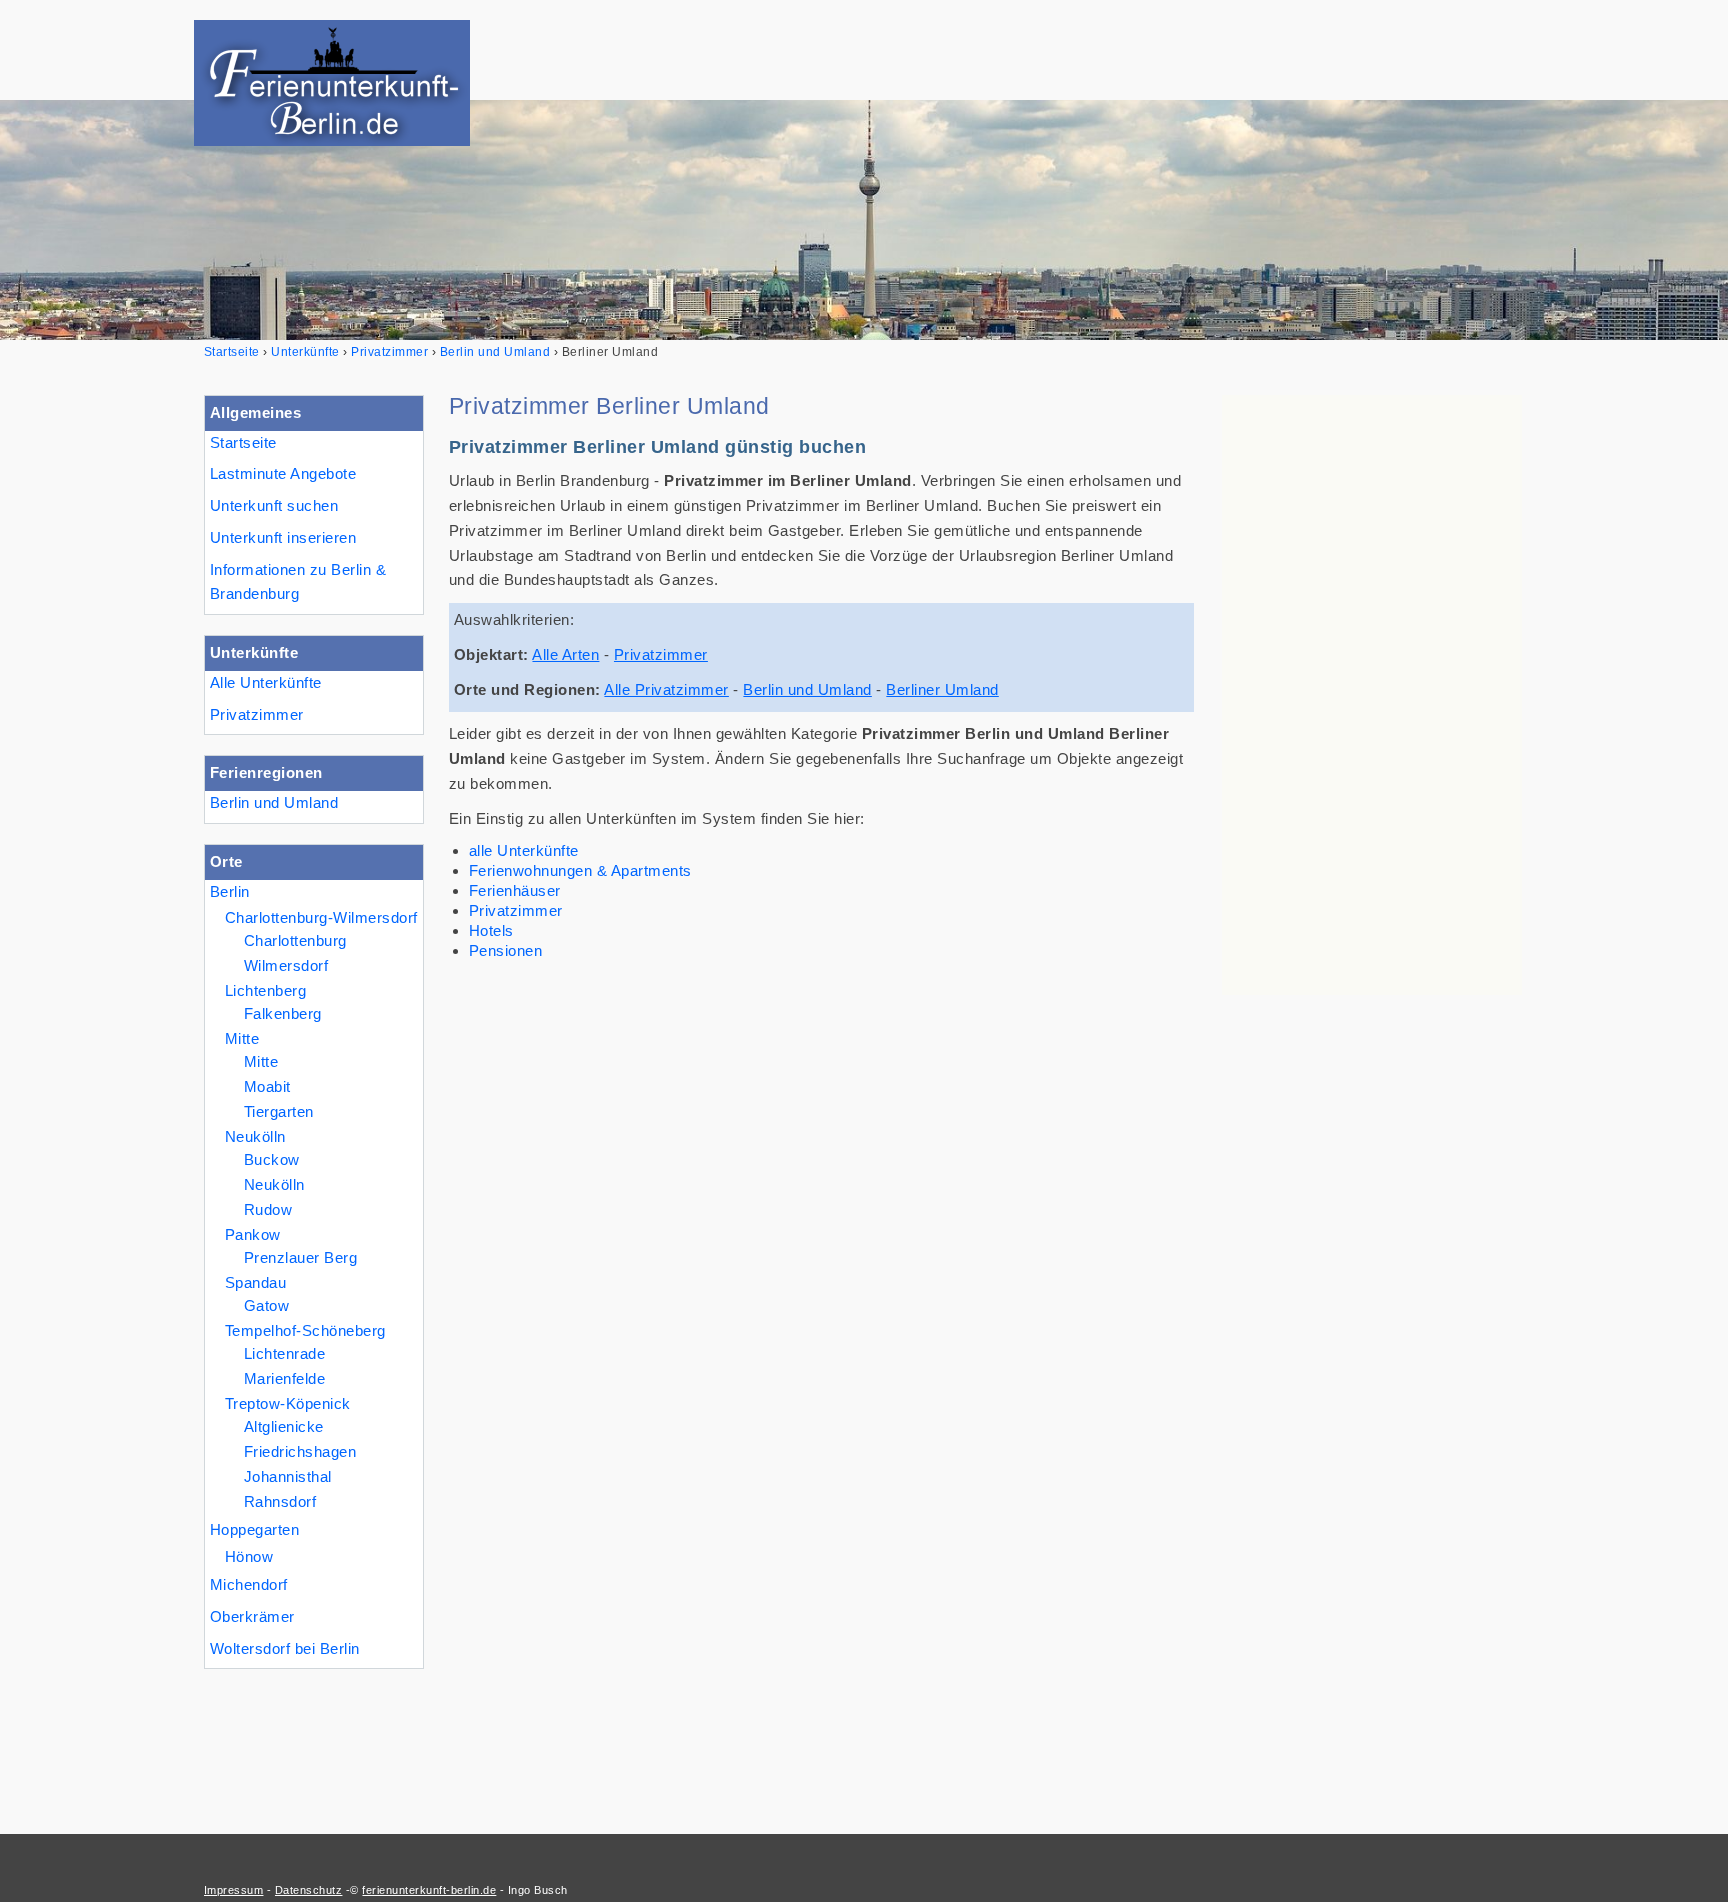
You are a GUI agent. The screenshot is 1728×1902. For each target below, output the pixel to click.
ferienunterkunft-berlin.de (429, 1890)
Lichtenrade (284, 1353)
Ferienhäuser (515, 890)
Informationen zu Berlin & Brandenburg (298, 582)
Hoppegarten (254, 1529)
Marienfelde (284, 1378)
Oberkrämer (252, 1616)
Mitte (242, 1038)
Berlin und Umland (274, 802)
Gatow (266, 1305)
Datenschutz (308, 1890)
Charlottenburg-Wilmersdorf (321, 917)
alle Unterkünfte (524, 850)
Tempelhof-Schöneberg (305, 1330)
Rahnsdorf (280, 1501)
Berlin (230, 891)
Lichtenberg (265, 990)
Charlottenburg (295, 940)
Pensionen (505, 950)
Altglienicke (284, 1426)
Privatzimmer (257, 714)
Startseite (243, 442)
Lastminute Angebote (283, 473)
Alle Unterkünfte (266, 682)
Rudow (268, 1209)
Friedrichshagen (300, 1451)
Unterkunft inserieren (283, 537)
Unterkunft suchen (274, 505)
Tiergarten (279, 1111)
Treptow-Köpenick (288, 1403)
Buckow (272, 1159)
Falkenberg (283, 1013)
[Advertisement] (1372, 695)
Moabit (267, 1086)
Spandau (255, 1282)
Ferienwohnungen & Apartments (580, 870)
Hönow (249, 1556)
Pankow (253, 1234)
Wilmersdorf (286, 965)
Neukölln (255, 1136)
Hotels (491, 930)
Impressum (233, 1890)
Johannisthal (288, 1476)
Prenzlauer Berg (300, 1257)
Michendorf (249, 1584)
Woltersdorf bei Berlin (285, 1648)
